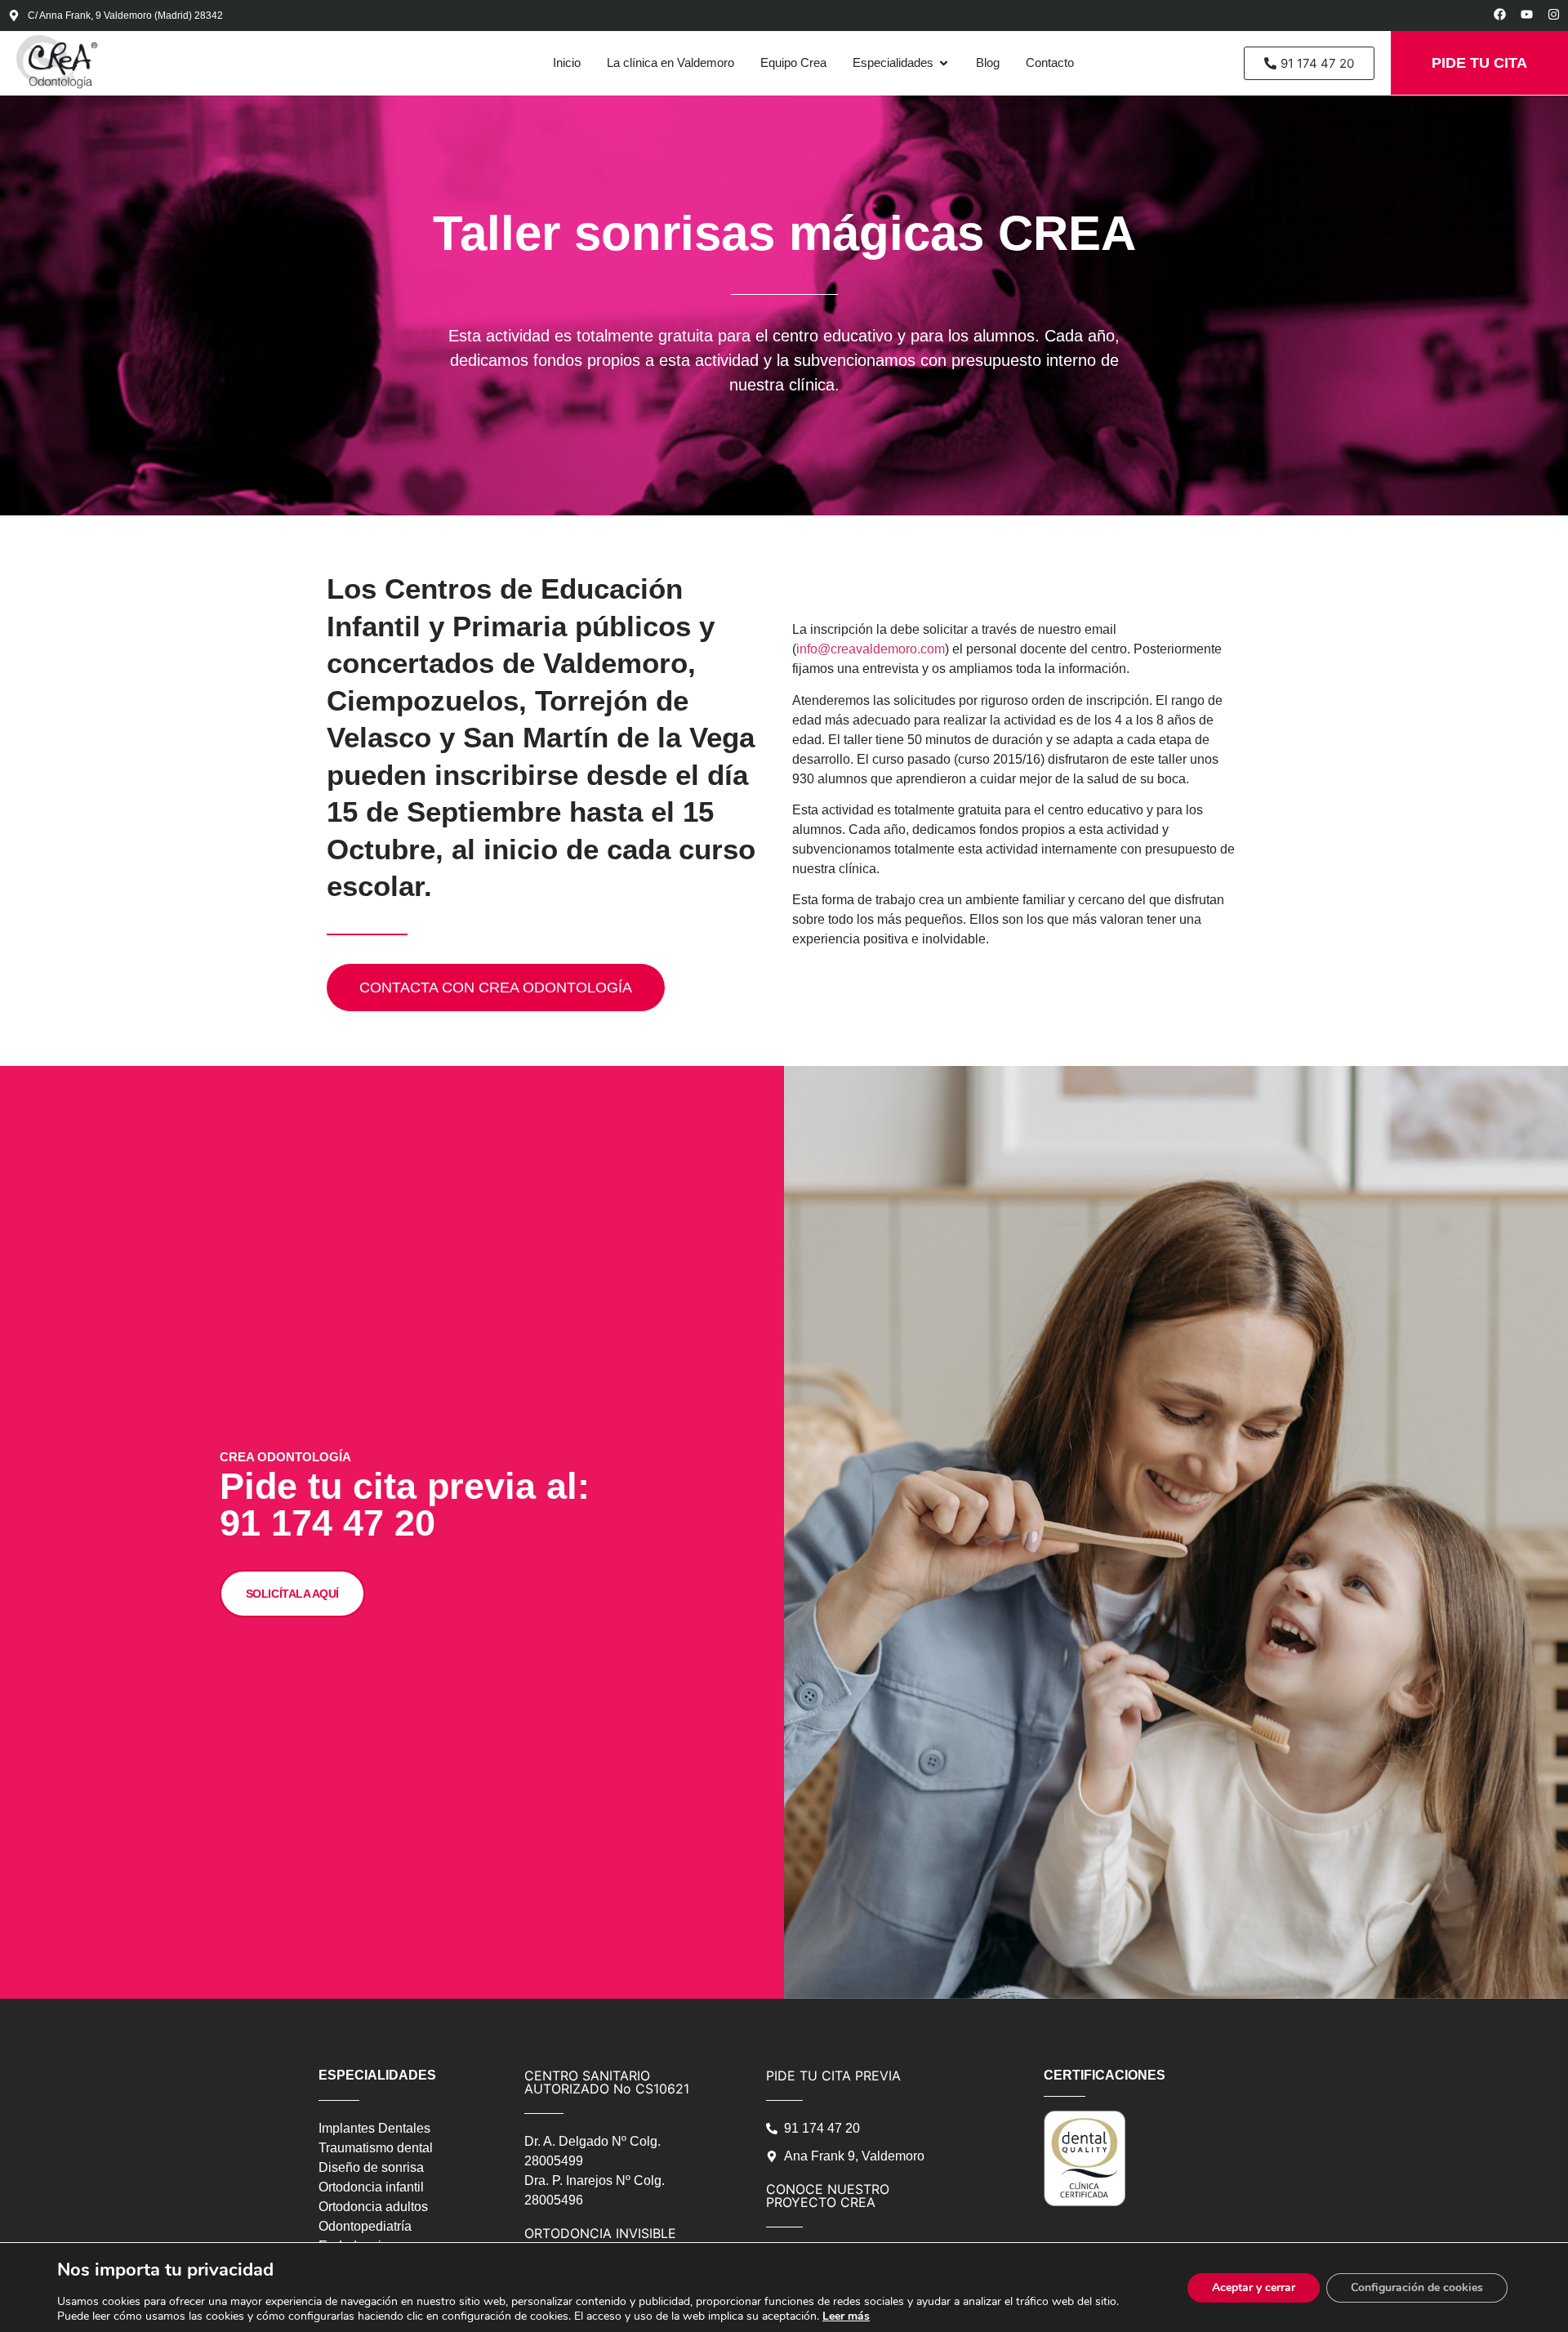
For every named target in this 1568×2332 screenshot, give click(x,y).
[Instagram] (1554, 14)
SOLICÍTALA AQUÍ (292, 1594)
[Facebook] (1500, 14)
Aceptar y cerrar (1254, 2287)
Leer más (846, 2316)
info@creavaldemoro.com (871, 649)
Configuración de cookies (1417, 2287)
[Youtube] (1527, 14)
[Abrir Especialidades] (944, 63)
